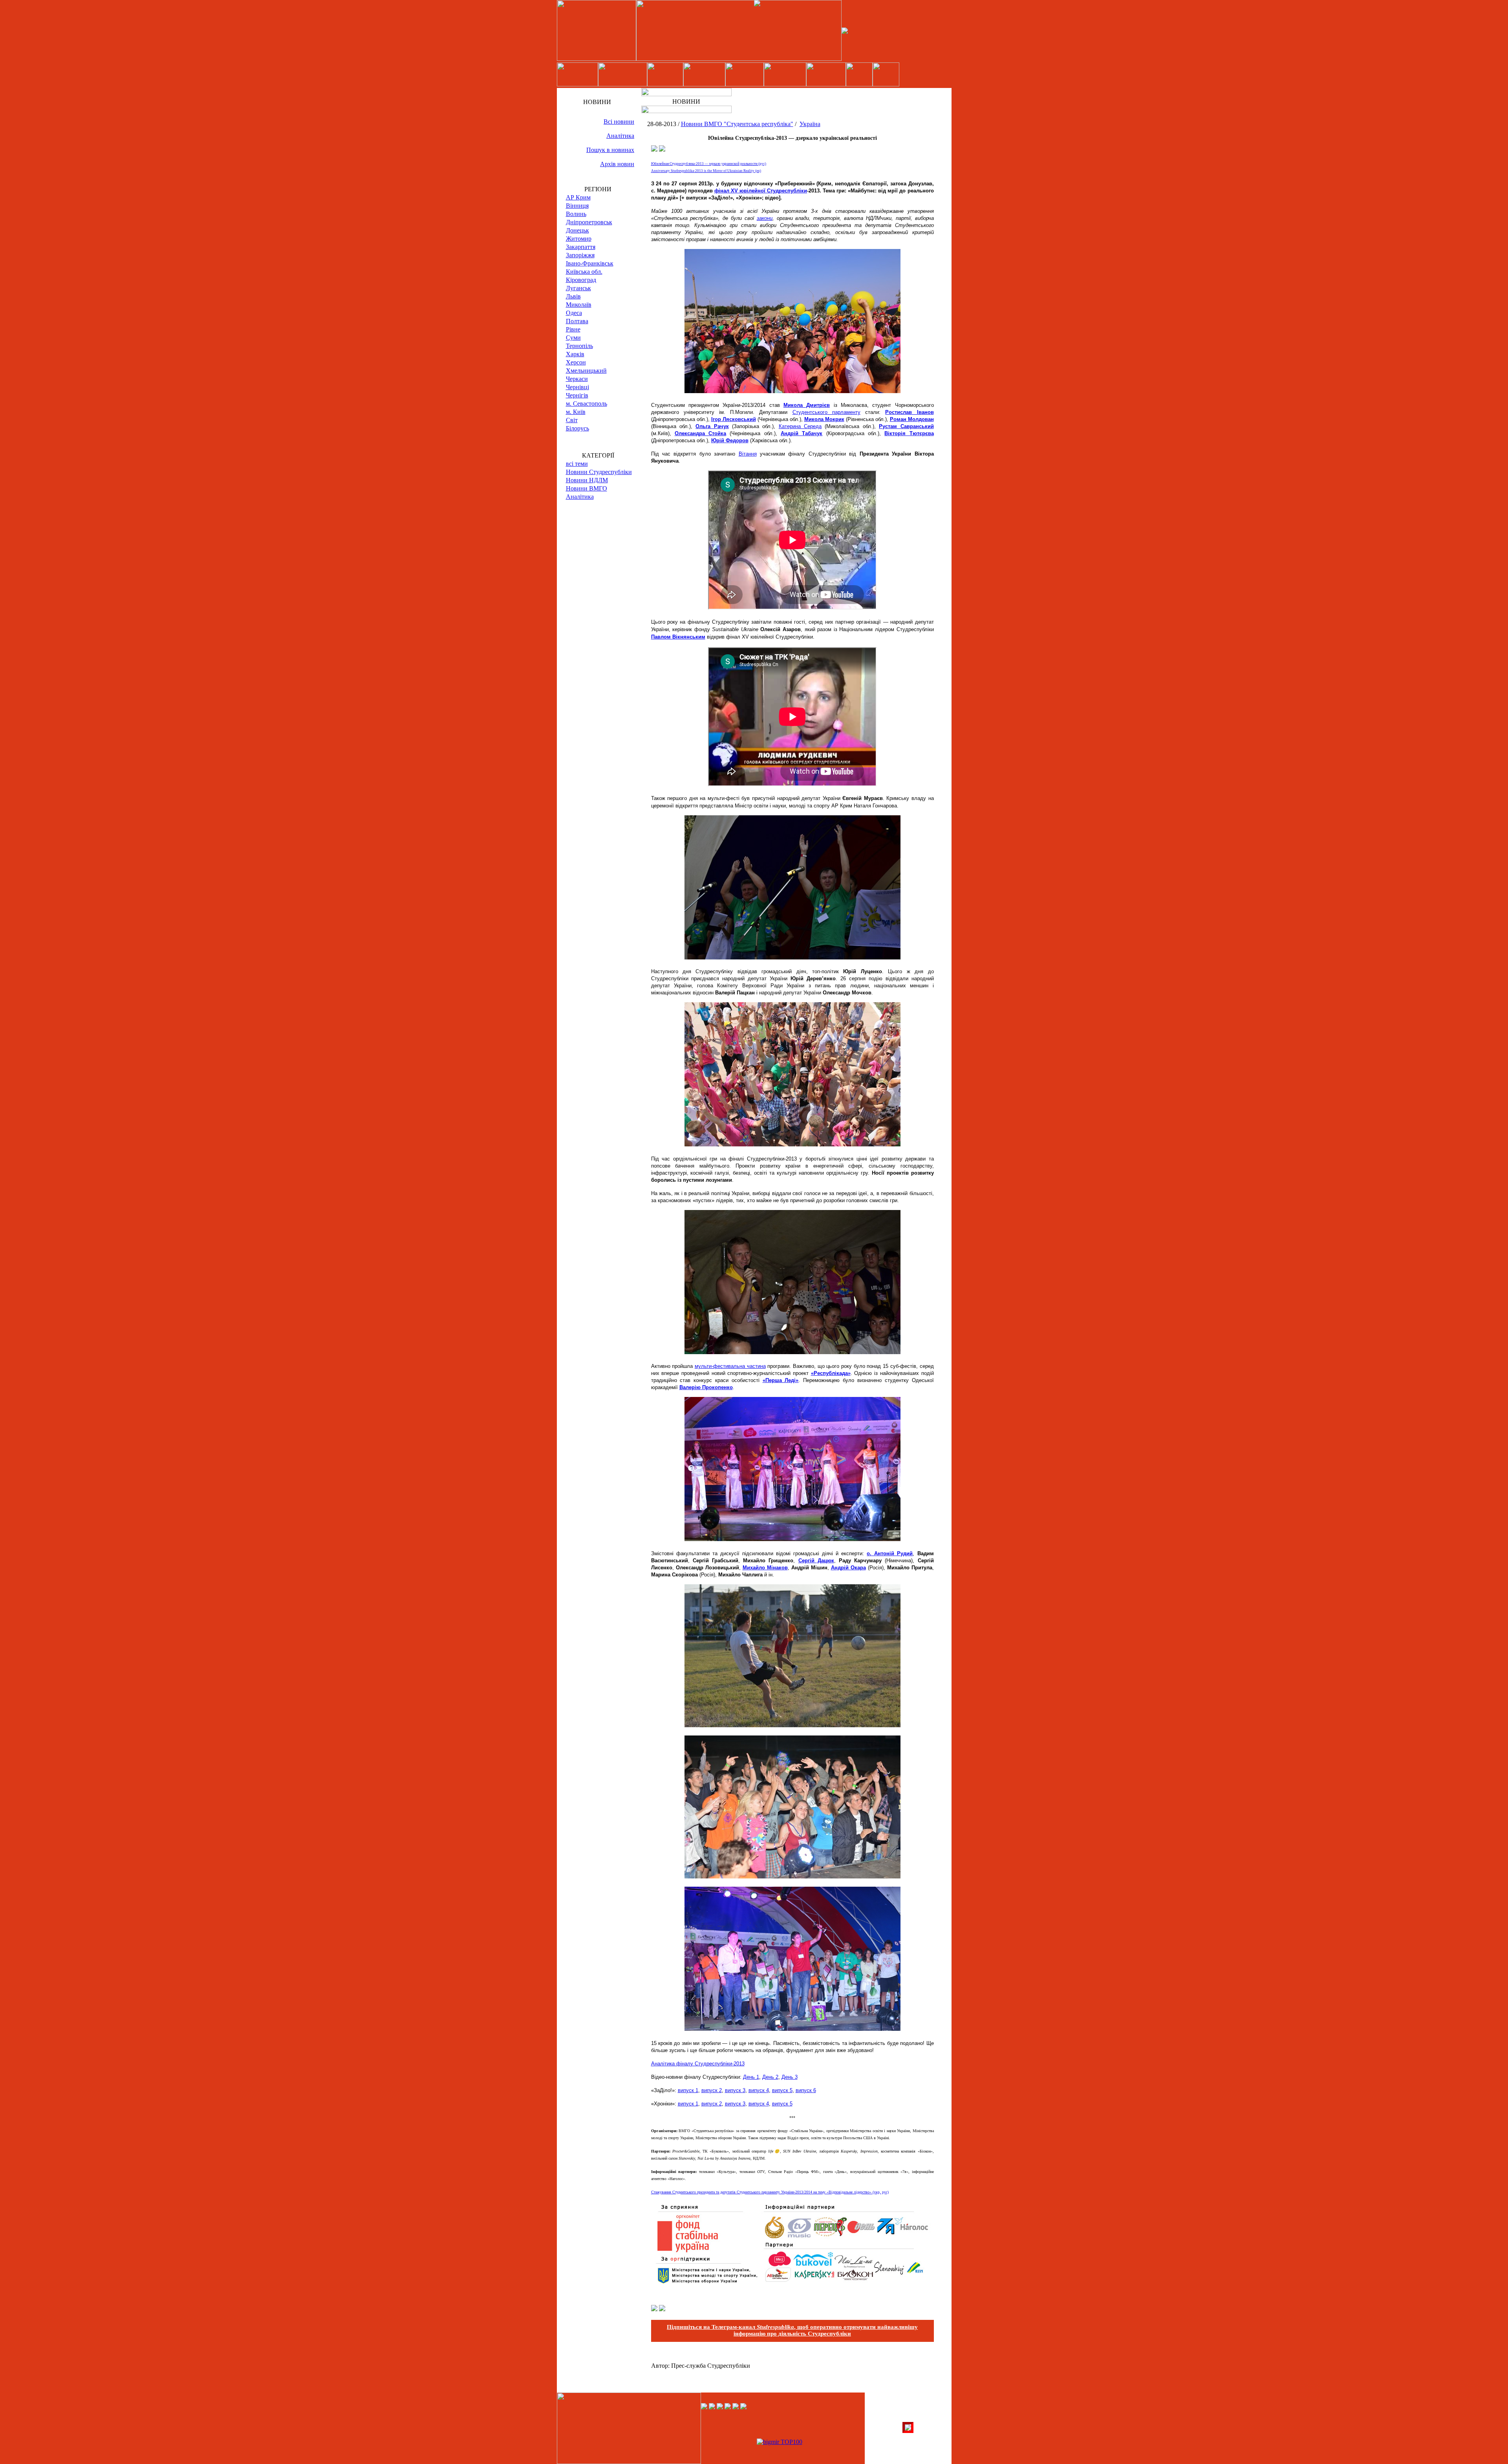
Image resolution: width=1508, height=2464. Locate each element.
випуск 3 (735, 2090)
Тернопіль (579, 346)
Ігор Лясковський (734, 419)
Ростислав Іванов (909, 412)
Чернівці (577, 387)
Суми (573, 338)
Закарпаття (581, 247)
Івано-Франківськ (590, 263)
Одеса (574, 313)
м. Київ (576, 412)
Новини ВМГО (587, 488)
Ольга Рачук (712, 426)
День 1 (751, 2077)
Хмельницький (586, 371)
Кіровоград (581, 280)
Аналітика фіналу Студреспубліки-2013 (698, 2064)
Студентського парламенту (826, 412)
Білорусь (577, 428)
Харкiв (575, 354)
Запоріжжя (580, 255)
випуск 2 (712, 2090)
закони (765, 218)
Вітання (748, 454)
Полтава (577, 321)
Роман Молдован (912, 419)
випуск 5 (782, 2090)
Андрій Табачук (802, 433)
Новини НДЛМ (587, 480)
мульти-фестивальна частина (730, 1366)
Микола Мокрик (824, 419)
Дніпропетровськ (589, 222)
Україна (810, 124)
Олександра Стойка (700, 433)
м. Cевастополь (587, 404)
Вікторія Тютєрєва (909, 433)
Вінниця (577, 206)
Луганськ (578, 288)
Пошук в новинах (610, 150)
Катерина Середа (800, 426)
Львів (573, 296)
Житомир (579, 239)
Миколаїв (579, 305)
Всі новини (619, 122)
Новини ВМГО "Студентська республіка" (737, 124)
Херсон (576, 362)
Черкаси (577, 379)
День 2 (770, 2077)
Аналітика (620, 136)
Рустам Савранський (906, 426)
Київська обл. (584, 272)
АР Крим (578, 197)
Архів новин (617, 164)
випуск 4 (759, 2090)
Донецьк (577, 230)
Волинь (576, 214)
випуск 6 (806, 2090)
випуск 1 (688, 2090)
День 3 (790, 2077)
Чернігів (577, 395)
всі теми (577, 464)
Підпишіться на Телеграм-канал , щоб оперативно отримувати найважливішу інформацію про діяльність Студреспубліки (792, 2330)
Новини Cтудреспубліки (599, 472)
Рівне (573, 329)
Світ (572, 420)
